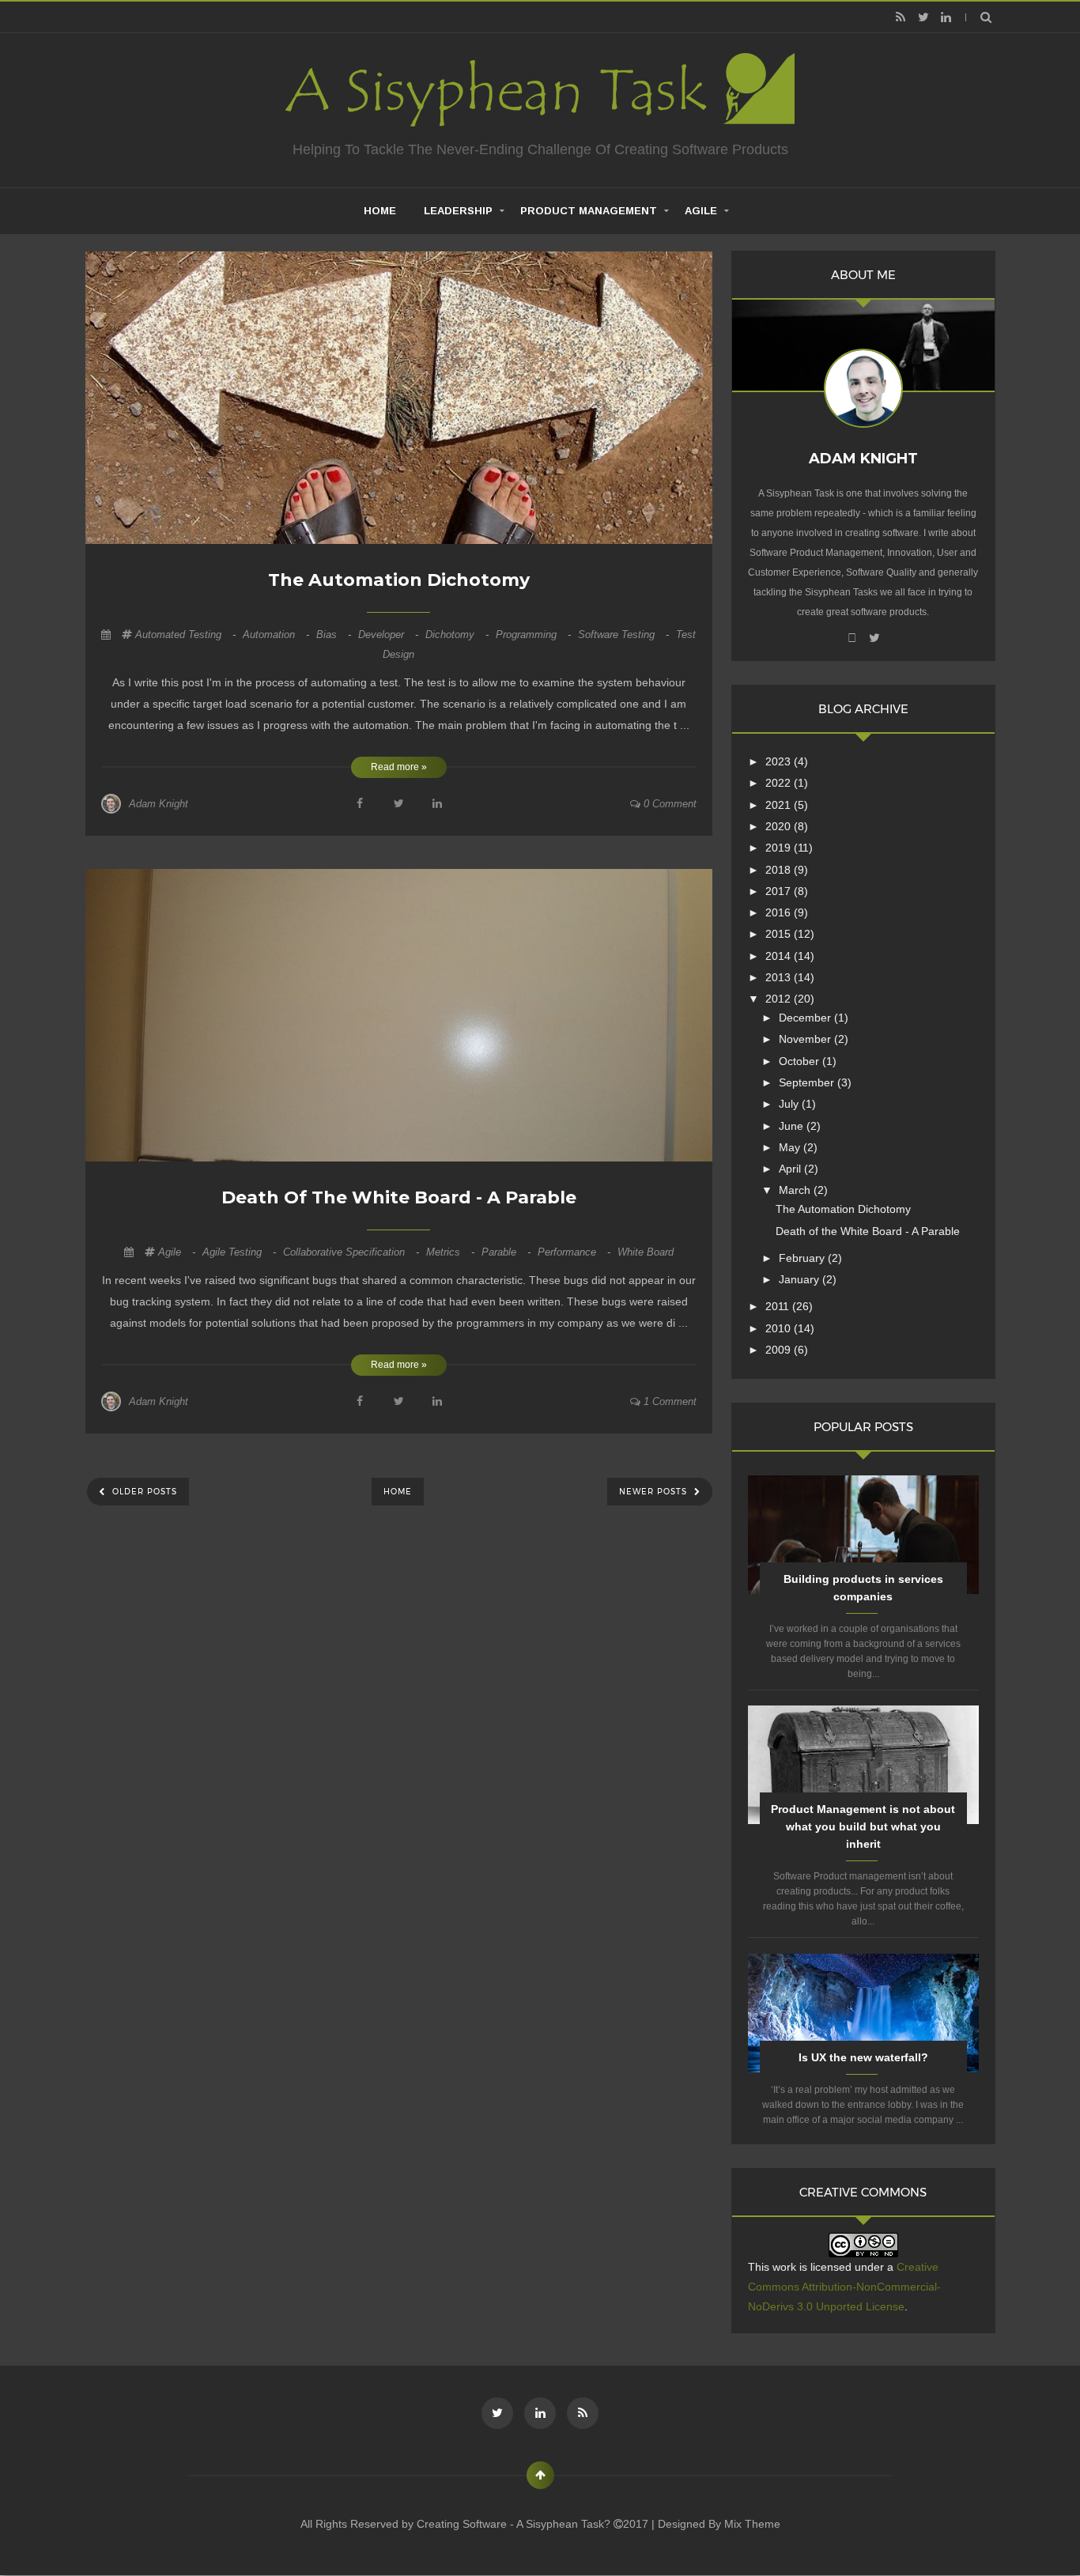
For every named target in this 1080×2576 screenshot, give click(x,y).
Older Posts (143, 1492)
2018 (780, 870)
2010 (780, 1328)
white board (646, 1252)
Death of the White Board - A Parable (399, 1197)
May (791, 1147)
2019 (780, 848)
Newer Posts (655, 1492)
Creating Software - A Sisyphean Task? (515, 2524)
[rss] (900, 17)
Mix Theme (752, 2524)
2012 (780, 999)
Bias (335, 635)
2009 (780, 1350)
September (808, 1082)
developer (390, 635)
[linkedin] (946, 17)
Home (398, 1492)
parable (508, 1252)
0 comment (668, 804)
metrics (452, 1252)
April (791, 1169)
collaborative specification (353, 1252)
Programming (535, 635)
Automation (278, 635)
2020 (780, 826)
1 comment (668, 1401)
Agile (701, 211)
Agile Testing (241, 1252)
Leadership (458, 211)
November (806, 1039)
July (790, 1104)
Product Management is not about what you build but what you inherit (863, 1826)
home (380, 211)
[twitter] (923, 17)
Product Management (589, 211)
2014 (780, 956)
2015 (780, 934)
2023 (780, 761)
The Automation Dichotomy (399, 580)
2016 (780, 912)
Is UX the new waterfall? (863, 2057)
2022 (780, 783)
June (793, 1126)
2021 (780, 805)
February (803, 1258)
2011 (779, 1306)
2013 (780, 977)
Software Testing (625, 635)
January (801, 1279)
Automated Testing (187, 635)
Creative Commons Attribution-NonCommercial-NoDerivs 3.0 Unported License (844, 2287)
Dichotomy (459, 635)
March (796, 1190)
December (806, 1018)
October (801, 1061)
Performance (576, 1252)
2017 (780, 891)
